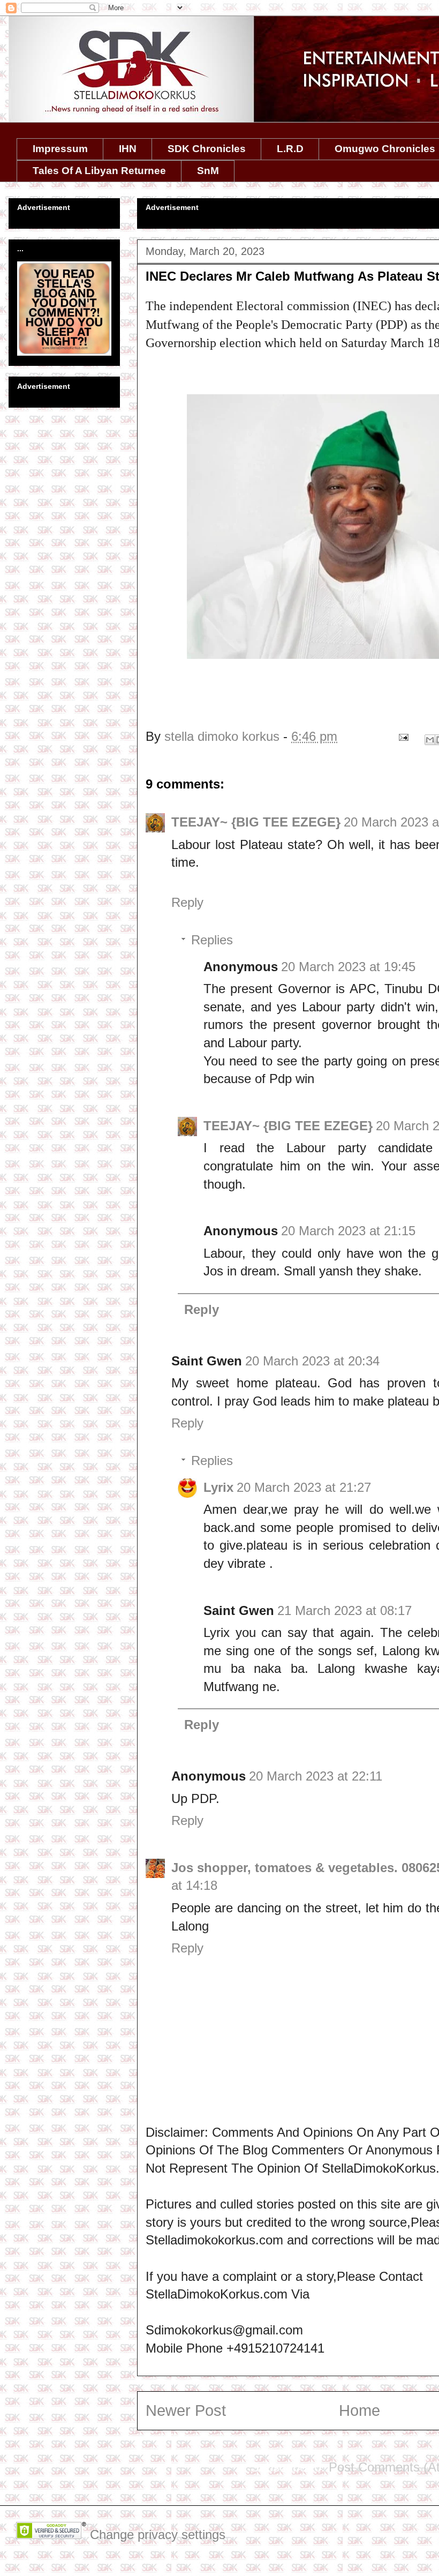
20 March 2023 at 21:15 (348, 1231)
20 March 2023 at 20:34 (312, 1361)
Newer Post (186, 2410)
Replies (212, 940)
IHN (128, 149)
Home (359, 2410)
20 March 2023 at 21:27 (304, 1487)
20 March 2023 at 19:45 (348, 967)
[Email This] (430, 740)
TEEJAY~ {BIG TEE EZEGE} (256, 822)
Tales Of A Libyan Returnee (99, 171)
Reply (187, 902)
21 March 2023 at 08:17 (345, 1610)
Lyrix (218, 1487)
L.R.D (290, 149)
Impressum (60, 149)
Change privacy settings (158, 2534)
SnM (208, 171)
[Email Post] (402, 736)
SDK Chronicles (207, 149)
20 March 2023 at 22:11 (316, 1776)
